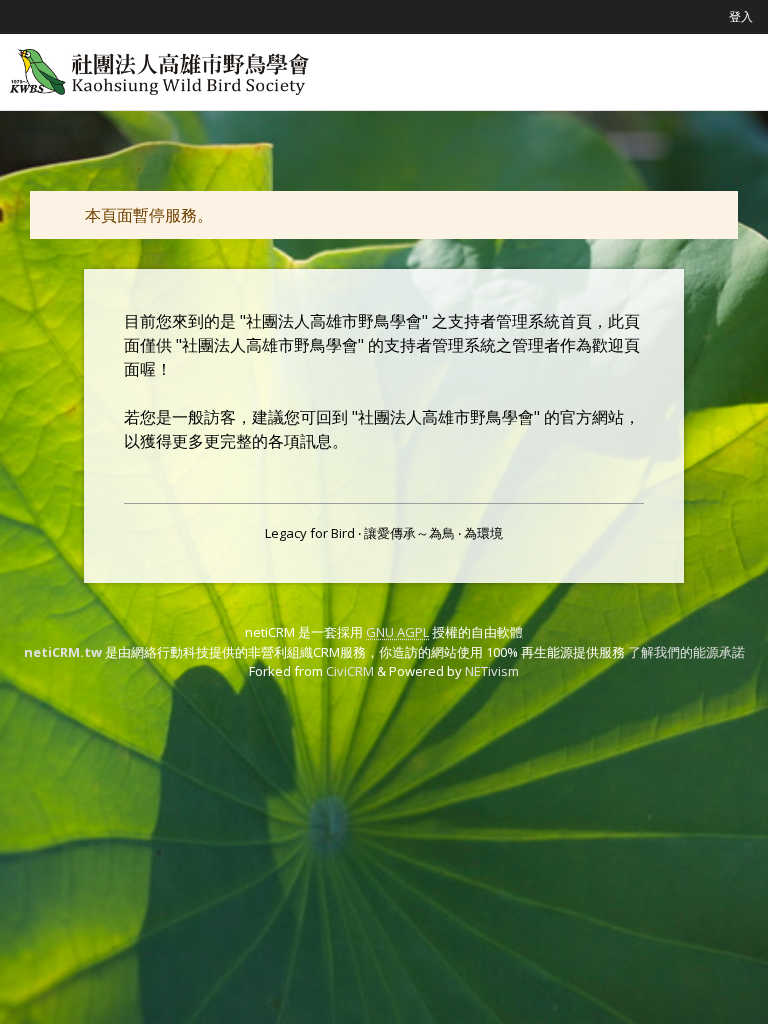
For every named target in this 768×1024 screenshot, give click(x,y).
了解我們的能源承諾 (686, 652)
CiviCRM (350, 671)
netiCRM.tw (63, 652)
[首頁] (159, 72)
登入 (741, 16)
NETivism (492, 671)
